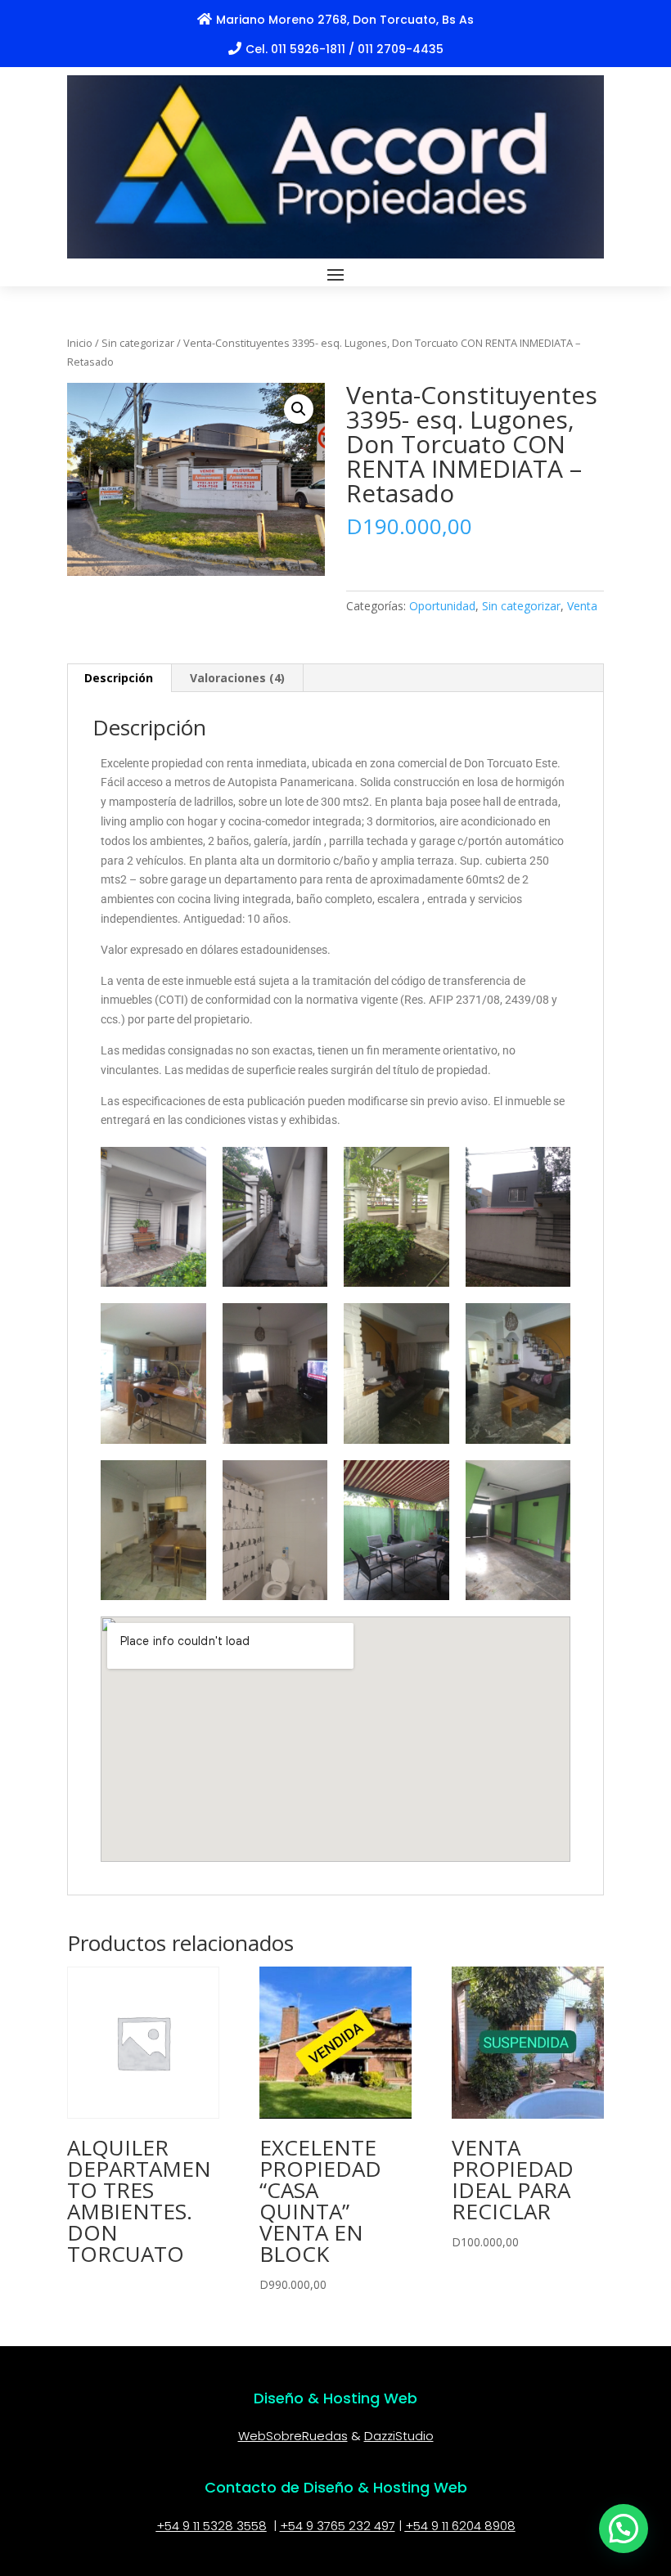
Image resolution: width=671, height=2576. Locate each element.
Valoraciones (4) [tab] (237, 678)
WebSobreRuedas (293, 2436)
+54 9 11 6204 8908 (460, 2526)
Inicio (80, 343)
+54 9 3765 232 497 (338, 2526)
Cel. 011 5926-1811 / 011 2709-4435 (345, 49)
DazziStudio (399, 2436)
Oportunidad (442, 606)
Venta (582, 606)
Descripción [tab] (119, 678)
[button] (299, 409)
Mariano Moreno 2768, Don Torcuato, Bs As (345, 20)
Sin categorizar (138, 343)
